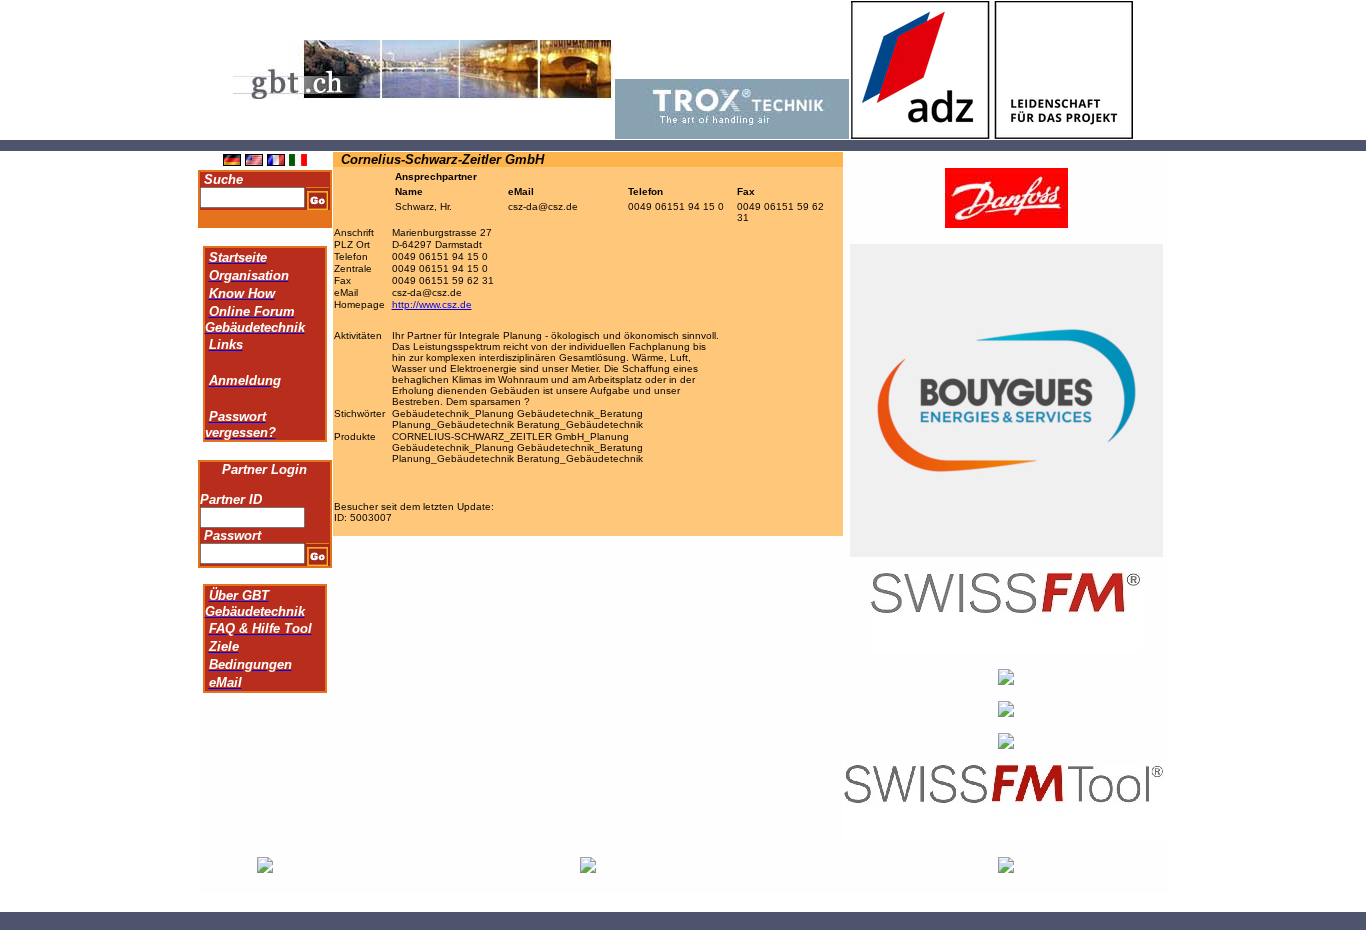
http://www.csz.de (432, 304)
